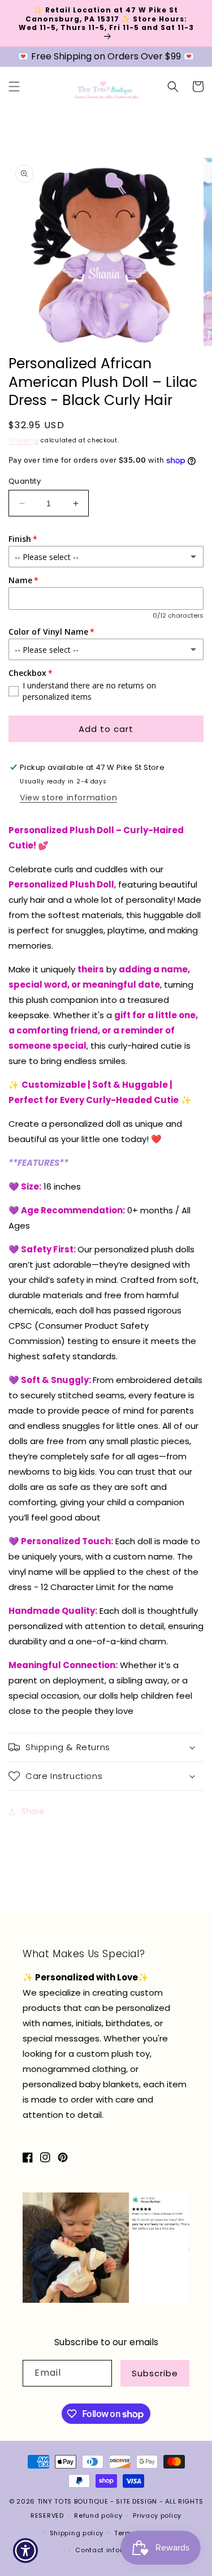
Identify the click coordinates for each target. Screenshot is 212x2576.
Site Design (137, 2501)
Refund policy (98, 2515)
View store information (68, 798)
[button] (14, 87)
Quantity (25, 481)
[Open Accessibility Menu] (26, 2551)
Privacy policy (157, 2515)
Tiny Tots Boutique (74, 2501)
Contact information (111, 2550)
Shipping (24, 440)
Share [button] (33, 1811)
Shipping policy (77, 2533)
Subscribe (155, 2373)
